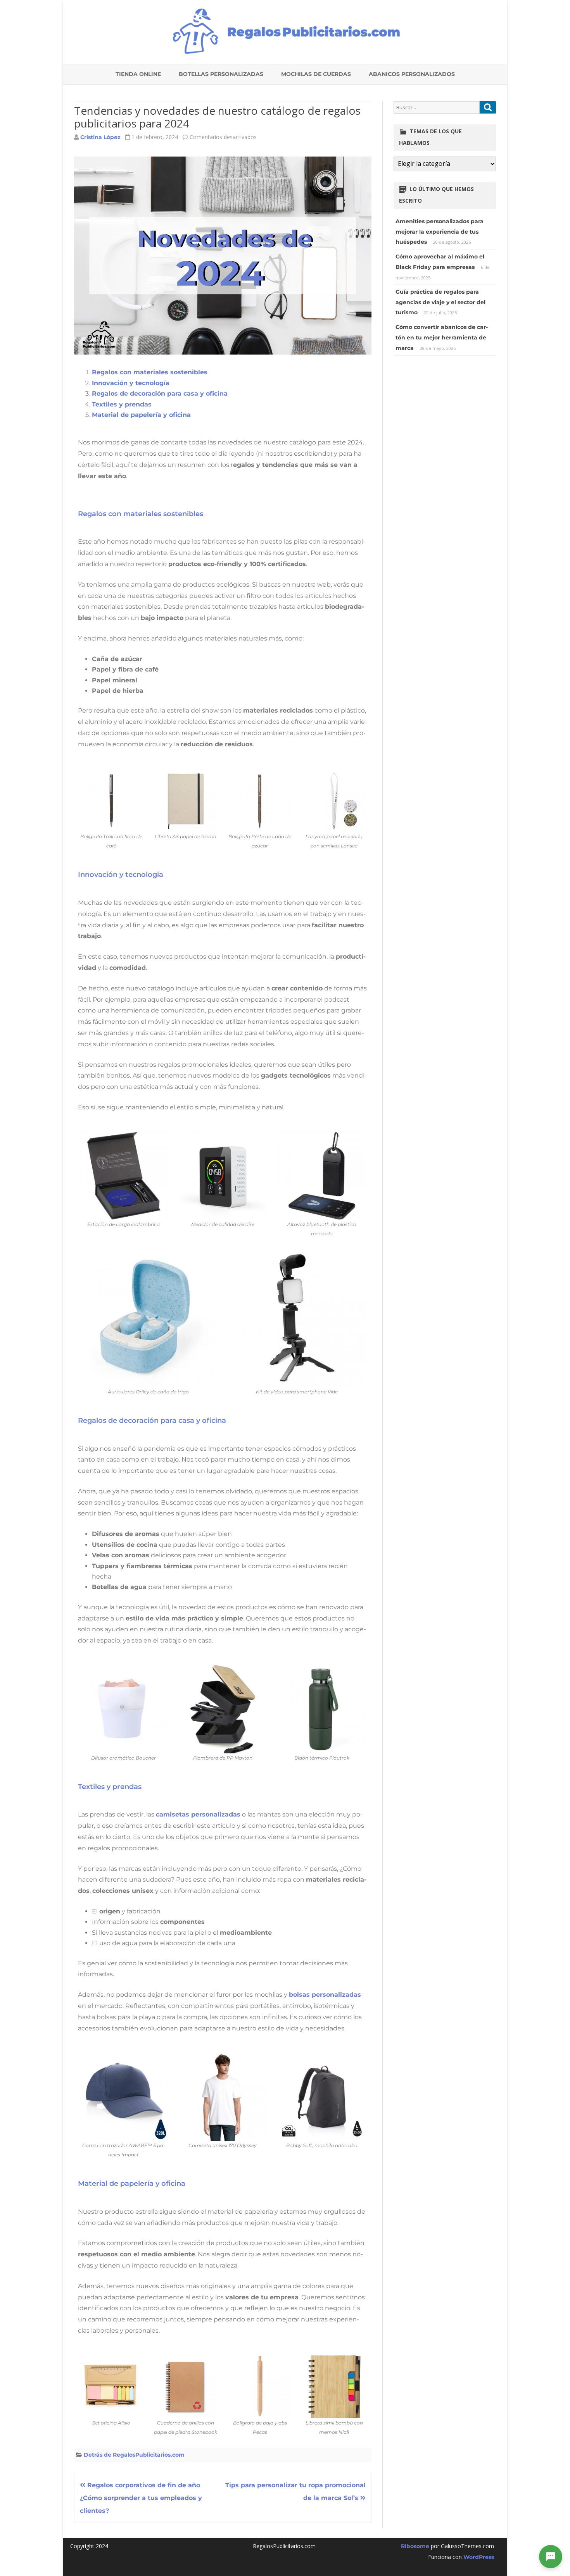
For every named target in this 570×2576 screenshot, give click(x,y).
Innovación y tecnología (131, 383)
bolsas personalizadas (325, 1995)
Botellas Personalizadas (221, 74)
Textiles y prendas (122, 404)
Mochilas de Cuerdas (316, 74)
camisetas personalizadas (198, 1814)
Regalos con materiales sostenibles (150, 372)
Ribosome (415, 2546)
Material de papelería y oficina (141, 415)
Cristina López (100, 137)
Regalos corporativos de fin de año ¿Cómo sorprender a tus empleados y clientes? (141, 2498)
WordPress (478, 2557)
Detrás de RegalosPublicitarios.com (134, 2455)
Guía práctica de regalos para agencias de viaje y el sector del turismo (440, 302)
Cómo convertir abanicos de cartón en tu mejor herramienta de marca (442, 337)
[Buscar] (488, 107)
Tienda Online (138, 74)
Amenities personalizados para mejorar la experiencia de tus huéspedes (440, 232)
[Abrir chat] (551, 2557)
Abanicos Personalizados (412, 74)
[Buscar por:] (445, 107)
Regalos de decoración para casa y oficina (160, 393)
